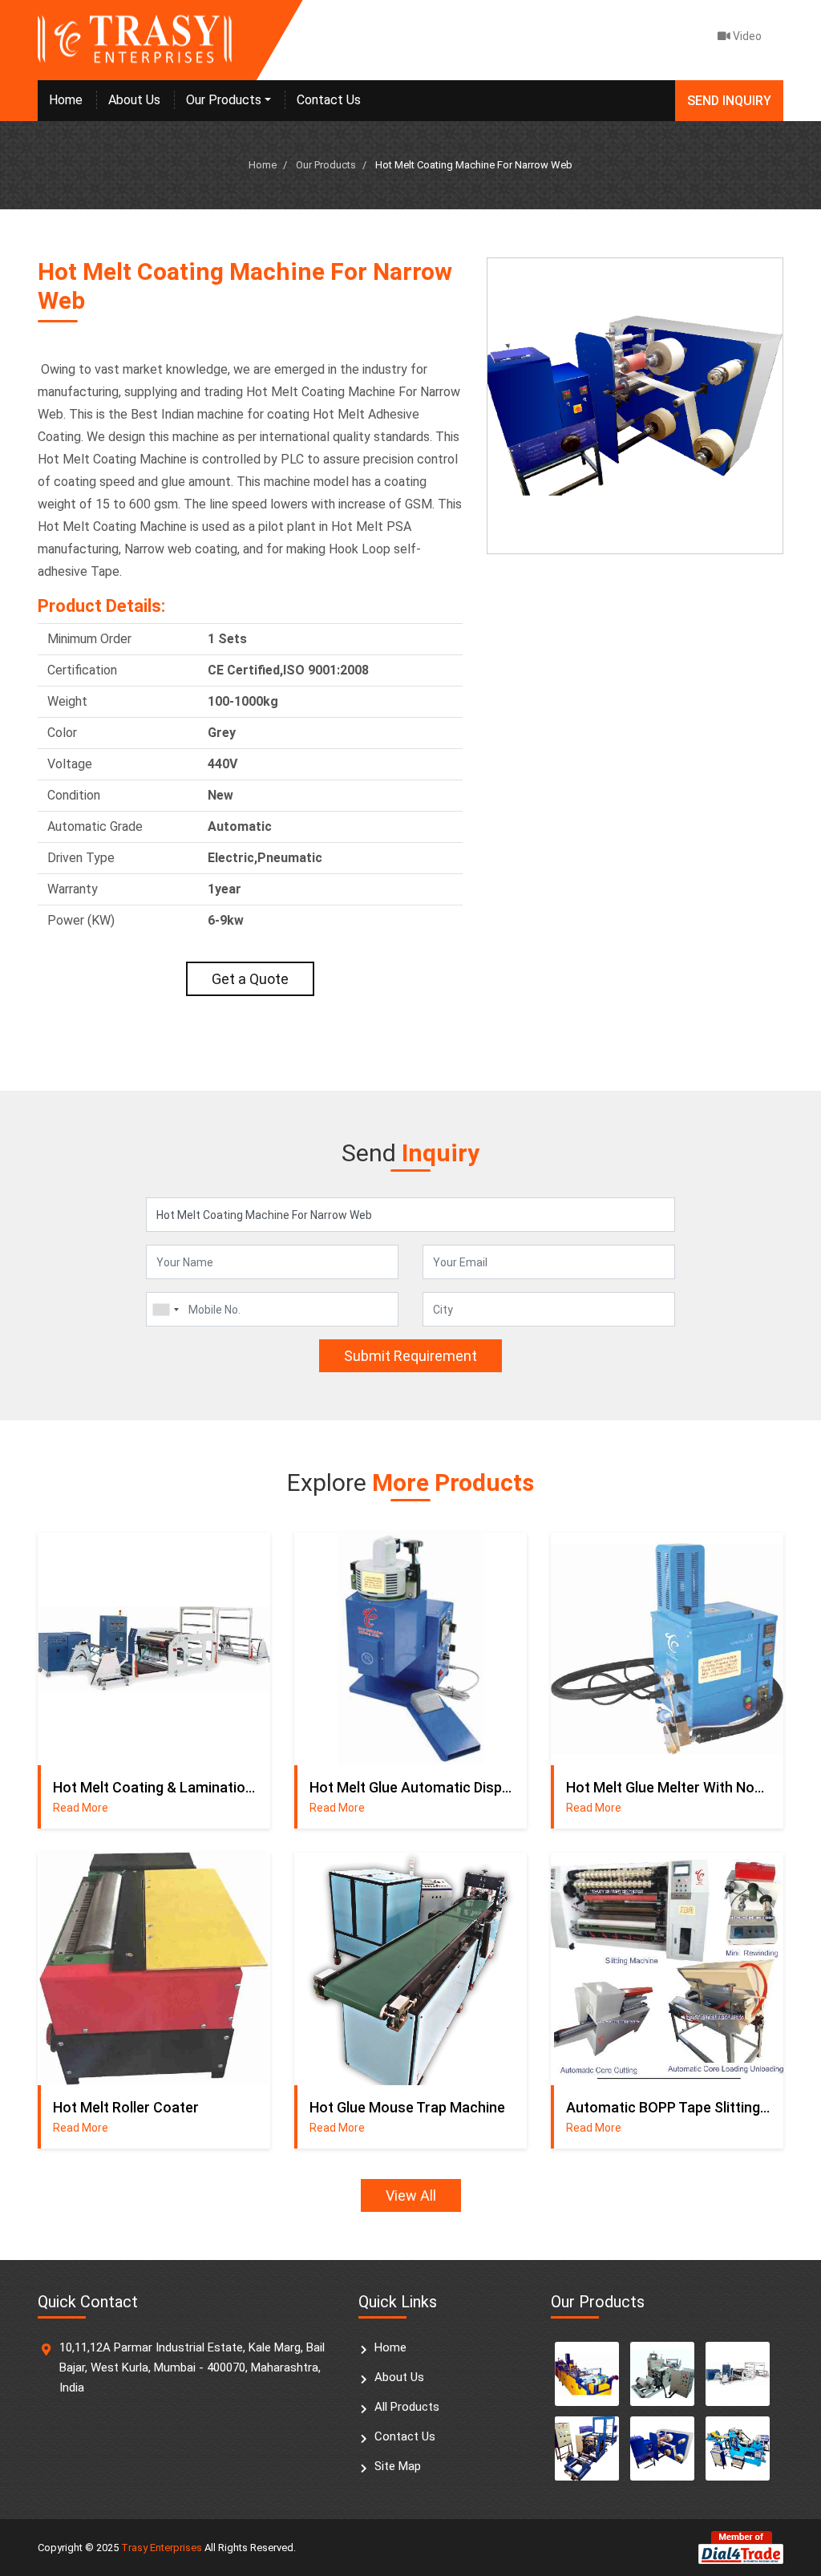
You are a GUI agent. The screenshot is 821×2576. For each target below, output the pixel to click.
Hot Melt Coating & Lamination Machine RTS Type (156, 1787)
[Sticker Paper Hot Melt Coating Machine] (662, 2374)
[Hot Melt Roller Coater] (154, 1969)
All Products (407, 2407)
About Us (134, 100)
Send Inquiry (729, 101)
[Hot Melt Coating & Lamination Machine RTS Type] (154, 1649)
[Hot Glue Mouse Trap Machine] (410, 1969)
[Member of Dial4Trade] (741, 2547)
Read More (81, 1808)
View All (411, 2195)
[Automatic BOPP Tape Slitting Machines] (667, 1969)
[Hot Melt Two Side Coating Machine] (738, 2448)
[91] (165, 1309)
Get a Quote (250, 979)
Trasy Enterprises (162, 2548)
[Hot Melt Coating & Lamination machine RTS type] (738, 2374)
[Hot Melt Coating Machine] (587, 2448)
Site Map (398, 2466)
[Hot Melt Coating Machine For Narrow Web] (662, 2448)
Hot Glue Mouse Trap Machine (407, 2107)
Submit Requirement (410, 1356)
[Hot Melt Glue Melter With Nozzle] (667, 1649)
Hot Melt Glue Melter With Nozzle (669, 1787)
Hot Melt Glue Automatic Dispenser (412, 1787)
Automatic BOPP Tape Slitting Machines (669, 2107)
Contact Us (329, 100)
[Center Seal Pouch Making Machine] (587, 2374)
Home (66, 100)
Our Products (224, 100)
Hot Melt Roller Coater (126, 2107)
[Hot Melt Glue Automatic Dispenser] (410, 1649)
